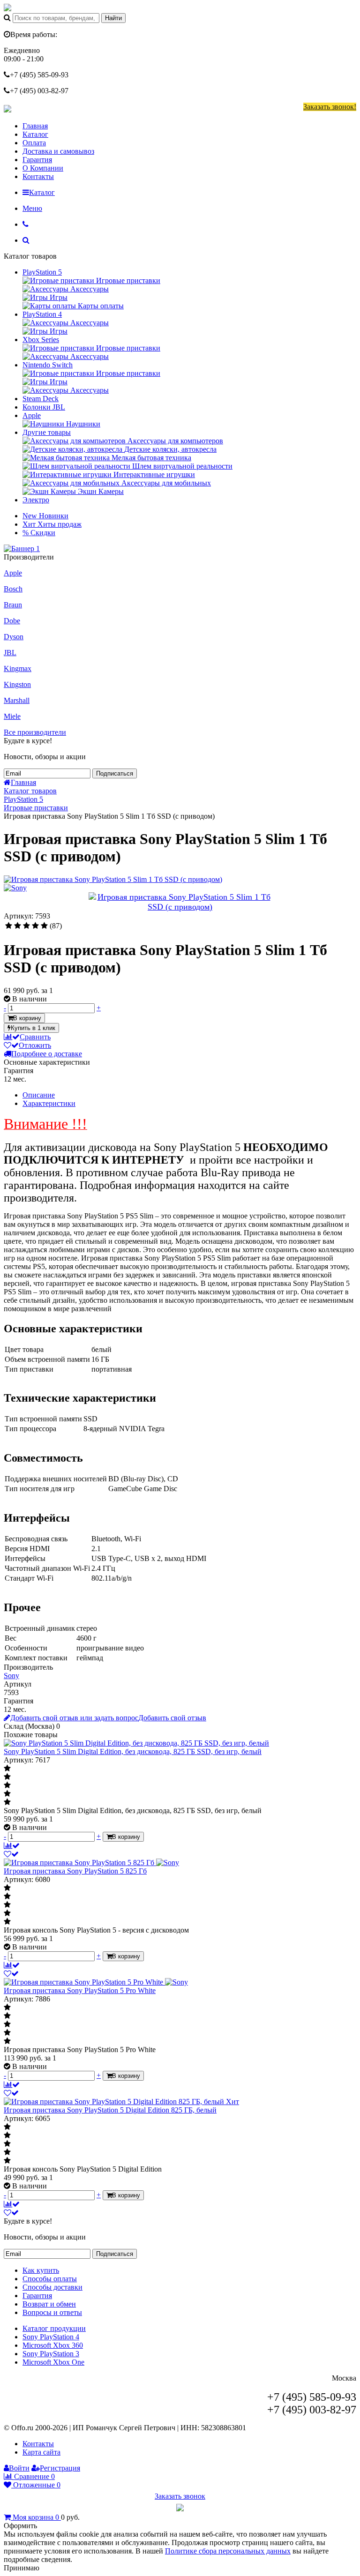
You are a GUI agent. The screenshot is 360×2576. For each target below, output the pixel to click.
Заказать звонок (180, 2496)
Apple (32, 415)
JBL (10, 653)
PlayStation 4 (42, 314)
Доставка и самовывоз (58, 151)
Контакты (38, 176)
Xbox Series (41, 340)
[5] (44, 926)
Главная (35, 126)
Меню (32, 208)
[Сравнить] (12, 1846)
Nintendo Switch (48, 365)
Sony (11, 1676)
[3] (26, 926)
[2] (18, 926)
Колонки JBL (44, 407)
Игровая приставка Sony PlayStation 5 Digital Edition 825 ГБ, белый (110, 2110)
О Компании (43, 168)
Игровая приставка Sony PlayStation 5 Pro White (80, 1990)
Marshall (17, 700)
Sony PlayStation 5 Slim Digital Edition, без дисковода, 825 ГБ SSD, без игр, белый (133, 1751)
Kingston (17, 684)
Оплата (34, 143)
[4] (35, 926)
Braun (13, 605)
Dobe (12, 621)
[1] (9, 926)
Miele (12, 716)
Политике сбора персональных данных (228, 2551)
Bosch (13, 589)
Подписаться (115, 773)
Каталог (35, 134)
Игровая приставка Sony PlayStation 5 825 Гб (75, 1871)
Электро (36, 500)
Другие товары (47, 432)
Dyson (14, 637)
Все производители (35, 732)
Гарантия (37, 160)
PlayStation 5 (42, 272)
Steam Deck (41, 399)
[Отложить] (11, 1854)
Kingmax (18, 668)
